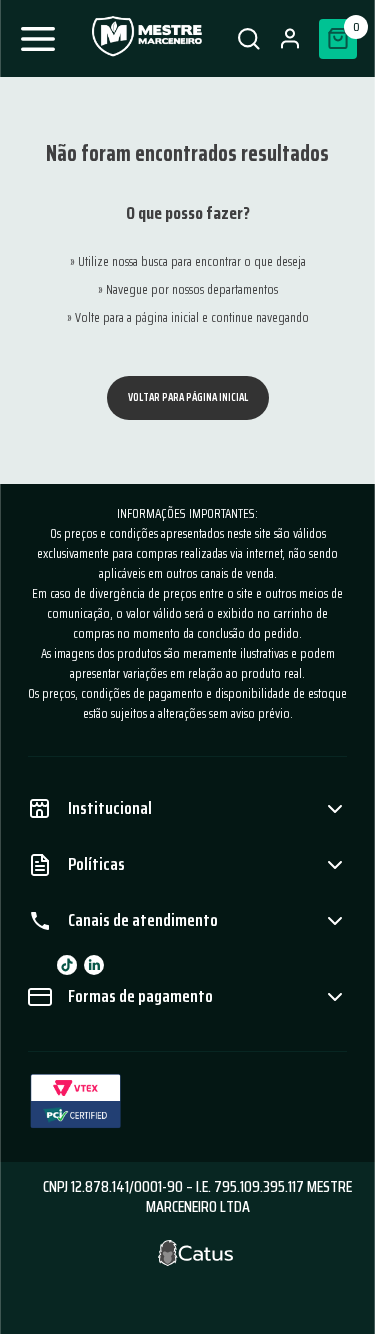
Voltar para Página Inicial (188, 397)
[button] (248, 39)
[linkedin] (94, 965)
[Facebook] (67, 965)
